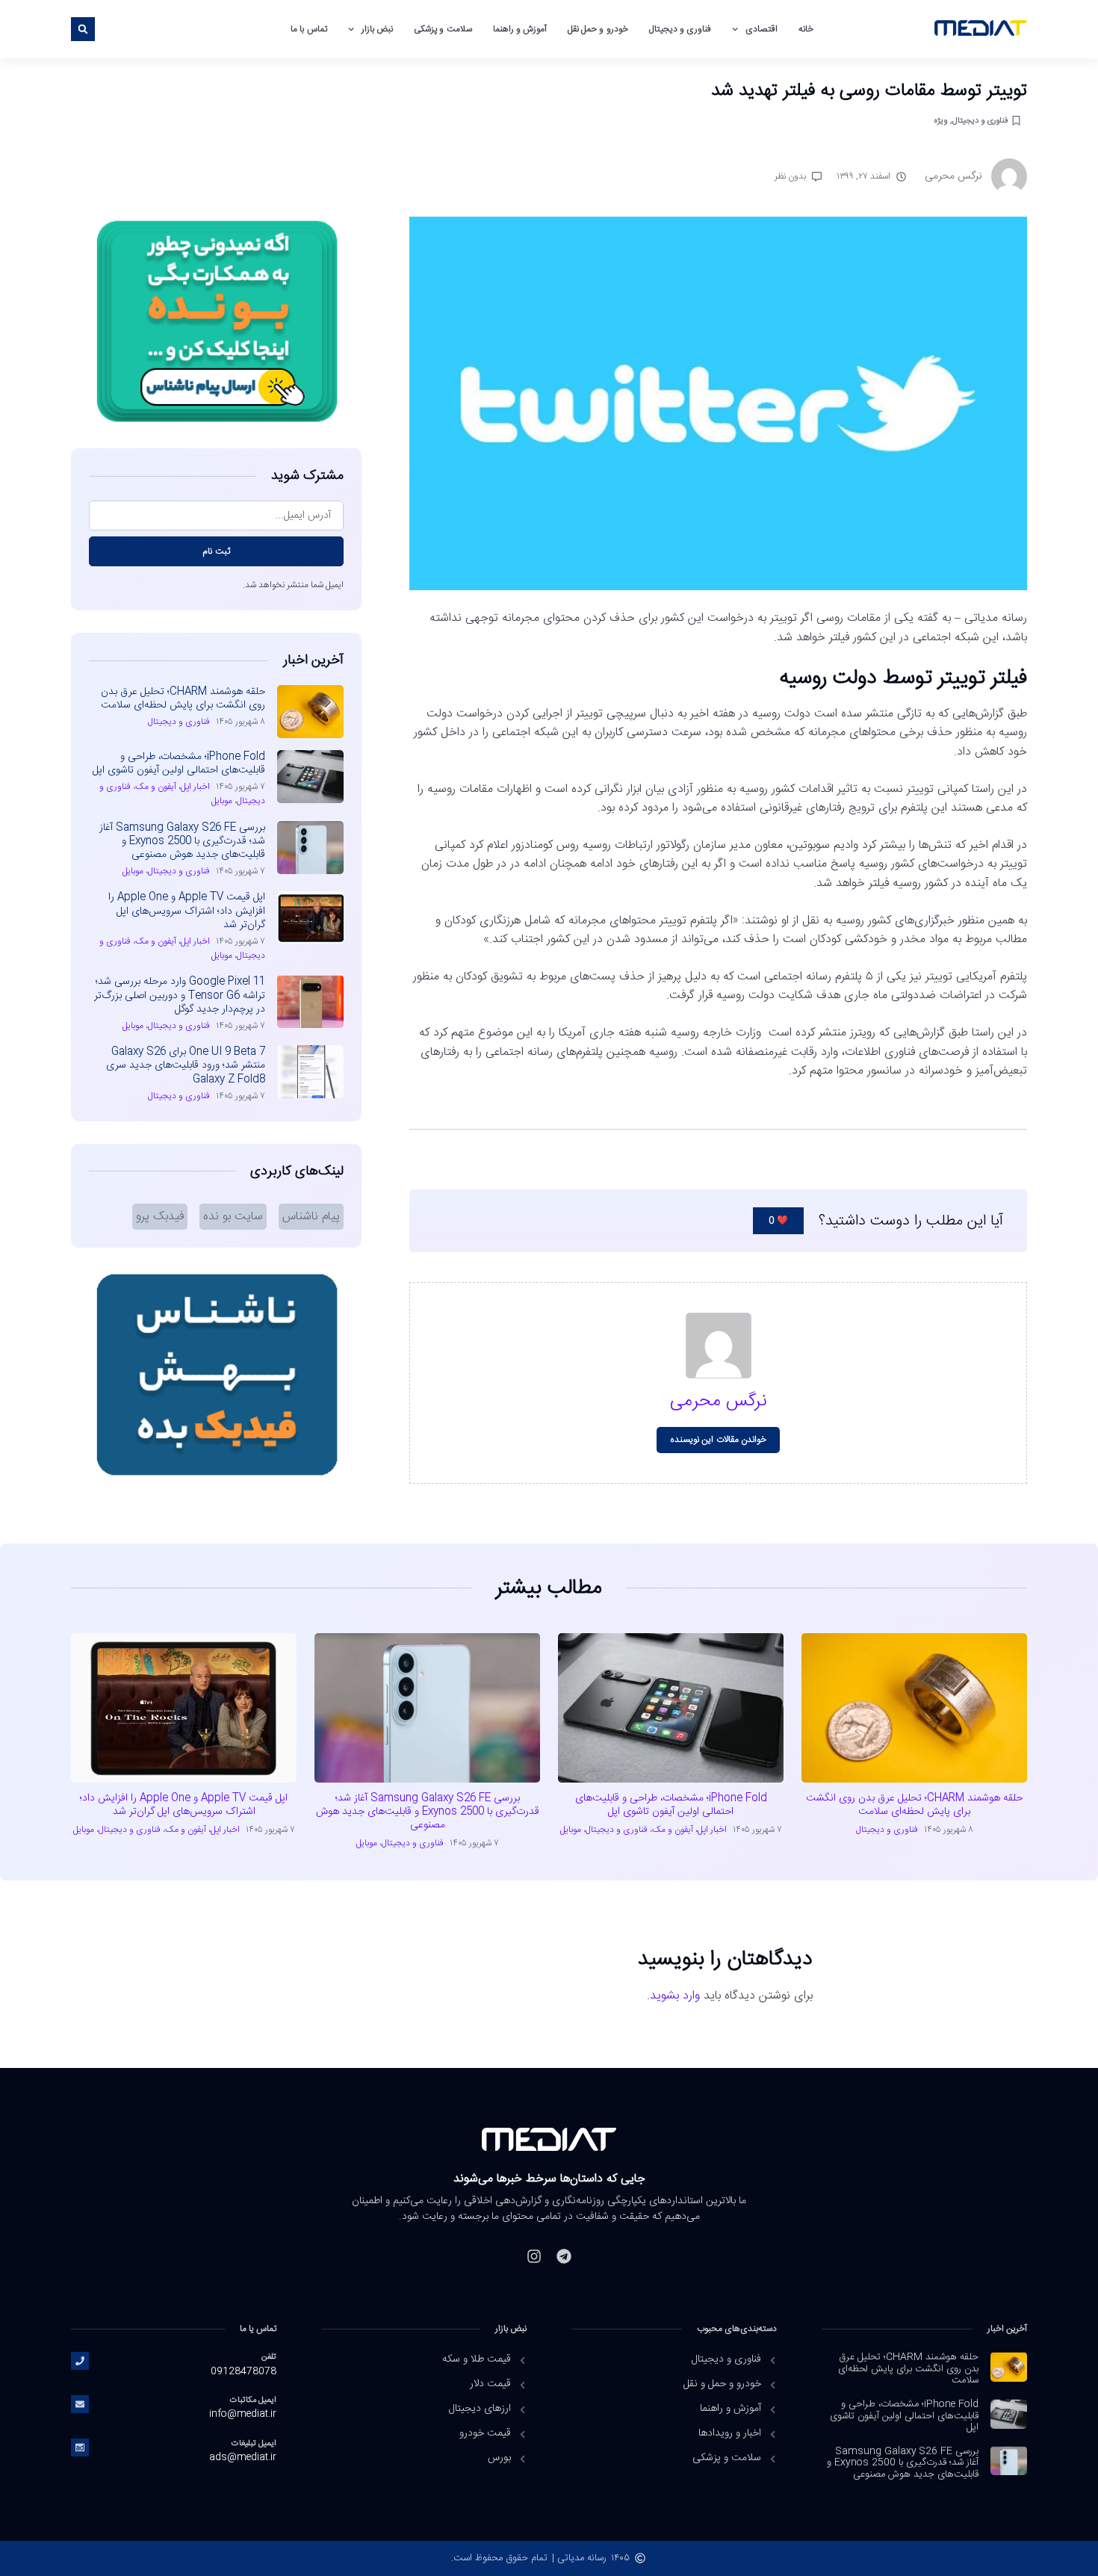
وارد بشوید (675, 1996)
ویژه (940, 121)
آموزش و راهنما (520, 29)
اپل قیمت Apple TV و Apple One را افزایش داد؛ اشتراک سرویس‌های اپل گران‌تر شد (187, 911)
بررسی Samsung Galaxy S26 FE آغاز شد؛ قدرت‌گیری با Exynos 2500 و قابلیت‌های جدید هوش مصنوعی (182, 841)
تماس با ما (308, 29)
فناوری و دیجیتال (680, 29)
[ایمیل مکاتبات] (80, 2404)
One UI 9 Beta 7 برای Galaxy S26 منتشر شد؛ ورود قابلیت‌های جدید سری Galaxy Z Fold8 (186, 1065)
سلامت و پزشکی (443, 29)
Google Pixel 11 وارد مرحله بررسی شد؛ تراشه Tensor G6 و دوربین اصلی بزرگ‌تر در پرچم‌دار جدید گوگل (180, 995)
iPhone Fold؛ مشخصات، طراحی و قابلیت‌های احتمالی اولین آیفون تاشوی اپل (179, 764)
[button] (83, 29)
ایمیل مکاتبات (253, 2400)
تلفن (269, 2357)
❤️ (778, 1221)
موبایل (222, 801)
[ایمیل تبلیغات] (80, 2447)
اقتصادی (762, 29)
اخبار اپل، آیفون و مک (173, 787)
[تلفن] (80, 2361)
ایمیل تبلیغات (254, 2443)
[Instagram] (534, 2256)
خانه (806, 29)
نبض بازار (377, 29)
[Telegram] (564, 2256)
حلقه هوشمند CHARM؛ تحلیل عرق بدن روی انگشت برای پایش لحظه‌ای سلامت (183, 699)
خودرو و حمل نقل (598, 29)
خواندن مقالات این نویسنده (718, 1440)
